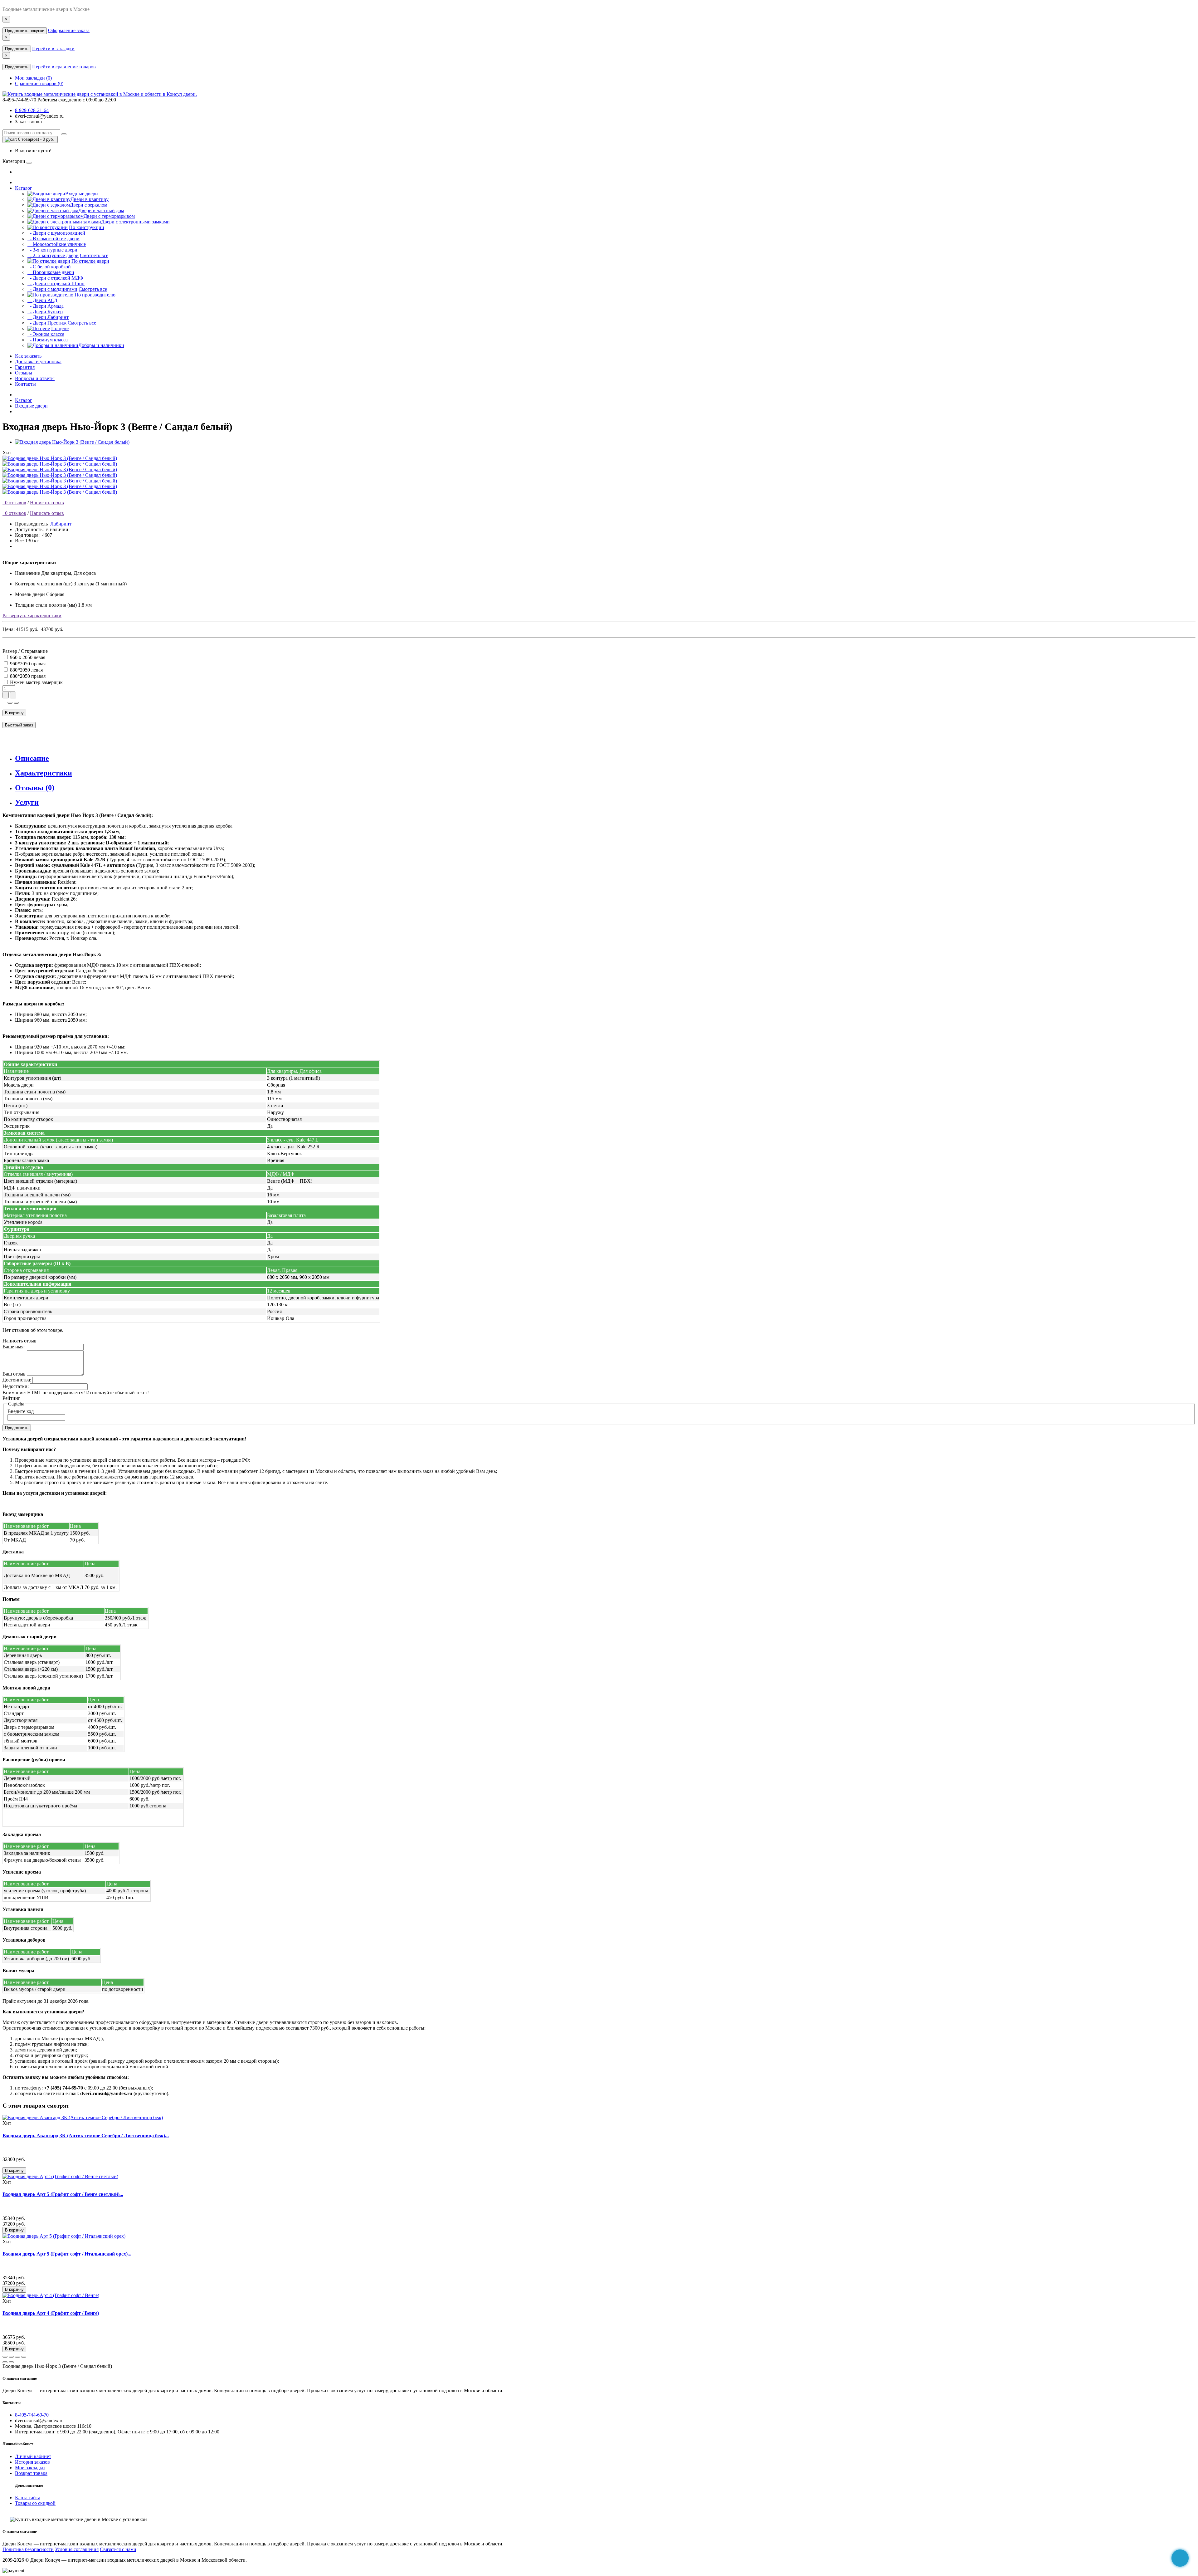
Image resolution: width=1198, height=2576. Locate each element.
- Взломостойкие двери (54, 239)
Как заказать (28, 356)
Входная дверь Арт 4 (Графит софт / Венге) (51, 2313)
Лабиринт (61, 524)
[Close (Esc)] (5, 2357)
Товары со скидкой (35, 2503)
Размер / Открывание (25, 651)
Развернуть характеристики (32, 616)
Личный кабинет (33, 2456)
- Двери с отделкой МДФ (55, 278)
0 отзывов (14, 503)
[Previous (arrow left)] (5, 2362)
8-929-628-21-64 (32, 110)
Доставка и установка (38, 362)
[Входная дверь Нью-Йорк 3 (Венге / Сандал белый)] (72, 442)
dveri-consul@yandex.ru (39, 116)
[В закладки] (10, 703)
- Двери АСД (42, 300)
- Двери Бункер (45, 312)
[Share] (11, 2357)
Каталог (24, 188)
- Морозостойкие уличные (57, 244)
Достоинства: (17, 1380)
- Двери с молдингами (52, 289)
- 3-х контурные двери (52, 250)
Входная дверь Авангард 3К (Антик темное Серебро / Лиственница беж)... (86, 2136)
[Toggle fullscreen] (17, 2357)
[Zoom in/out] (24, 2357)
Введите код (21, 1411)
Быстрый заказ (19, 725)
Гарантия (25, 367)
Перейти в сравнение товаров (64, 67)
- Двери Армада (46, 306)
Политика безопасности (28, 2549)
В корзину (14, 713)
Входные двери (31, 406)
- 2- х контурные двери (53, 255)
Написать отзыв (47, 503)
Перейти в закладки (53, 49)
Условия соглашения (77, 2549)
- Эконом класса (46, 334)
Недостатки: (16, 1386)
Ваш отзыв (14, 1374)
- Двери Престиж (47, 323)
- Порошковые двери (51, 272)
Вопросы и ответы (35, 378)
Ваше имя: (14, 1347)
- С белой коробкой (49, 267)
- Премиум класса (48, 340)
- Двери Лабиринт (48, 317)
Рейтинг (11, 1398)
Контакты (25, 384)
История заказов (32, 2462)
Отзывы (24, 373)
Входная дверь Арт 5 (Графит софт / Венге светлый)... (63, 2194)
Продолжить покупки (25, 31)
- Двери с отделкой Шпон (56, 284)
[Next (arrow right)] (11, 2362)
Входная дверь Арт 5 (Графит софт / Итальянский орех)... (67, 2254)
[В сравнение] (16, 703)
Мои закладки (30, 2468)
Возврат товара (31, 2473)
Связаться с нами (118, 2549)
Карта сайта (28, 2498)
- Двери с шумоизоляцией (56, 233)
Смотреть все (94, 255)
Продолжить (17, 49)
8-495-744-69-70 (32, 2415)
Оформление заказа (69, 30)
